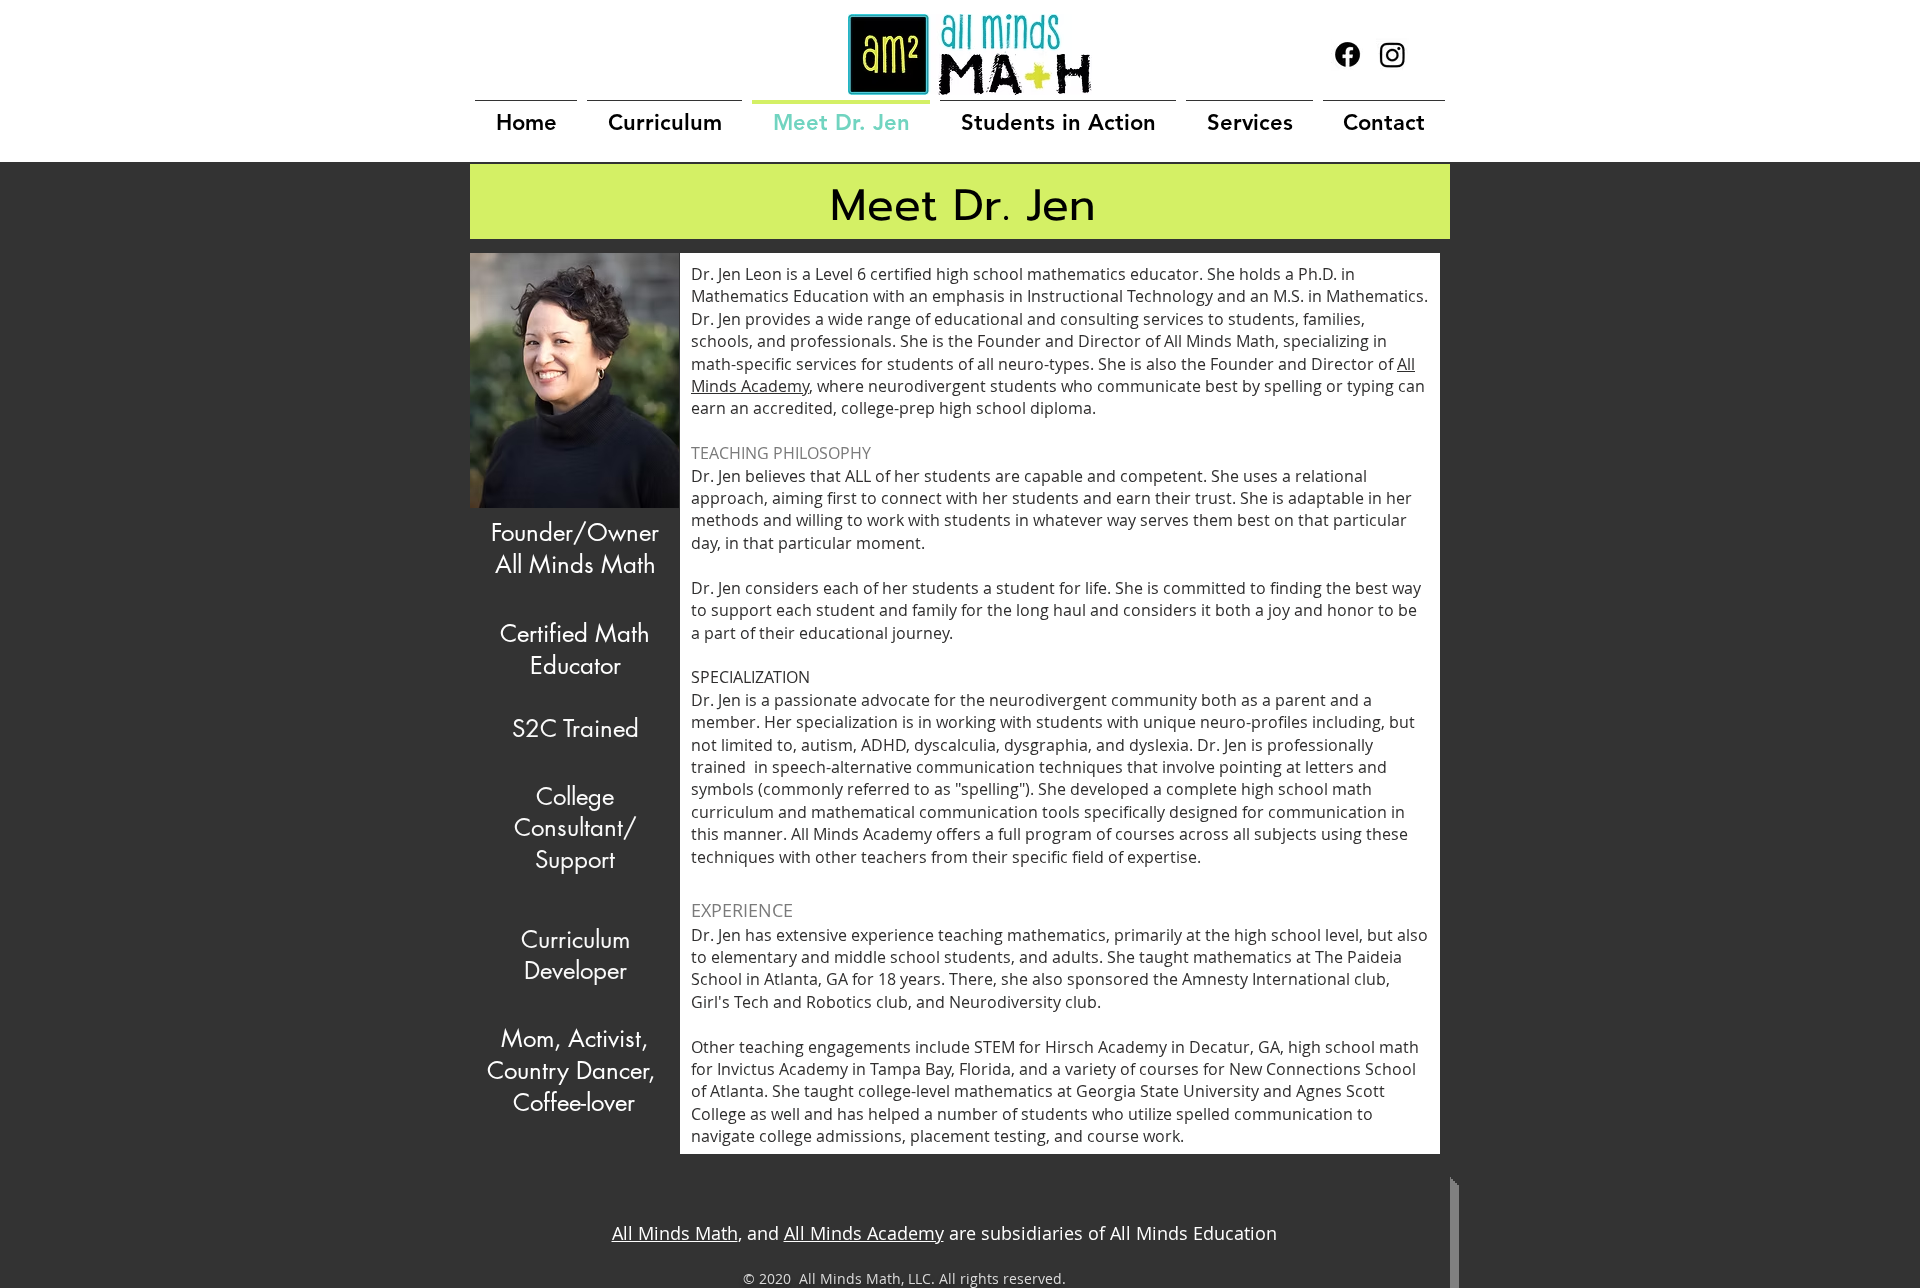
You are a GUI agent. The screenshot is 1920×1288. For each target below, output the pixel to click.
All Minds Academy (864, 1233)
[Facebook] (1347, 54)
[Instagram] (1392, 54)
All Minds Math (675, 1233)
